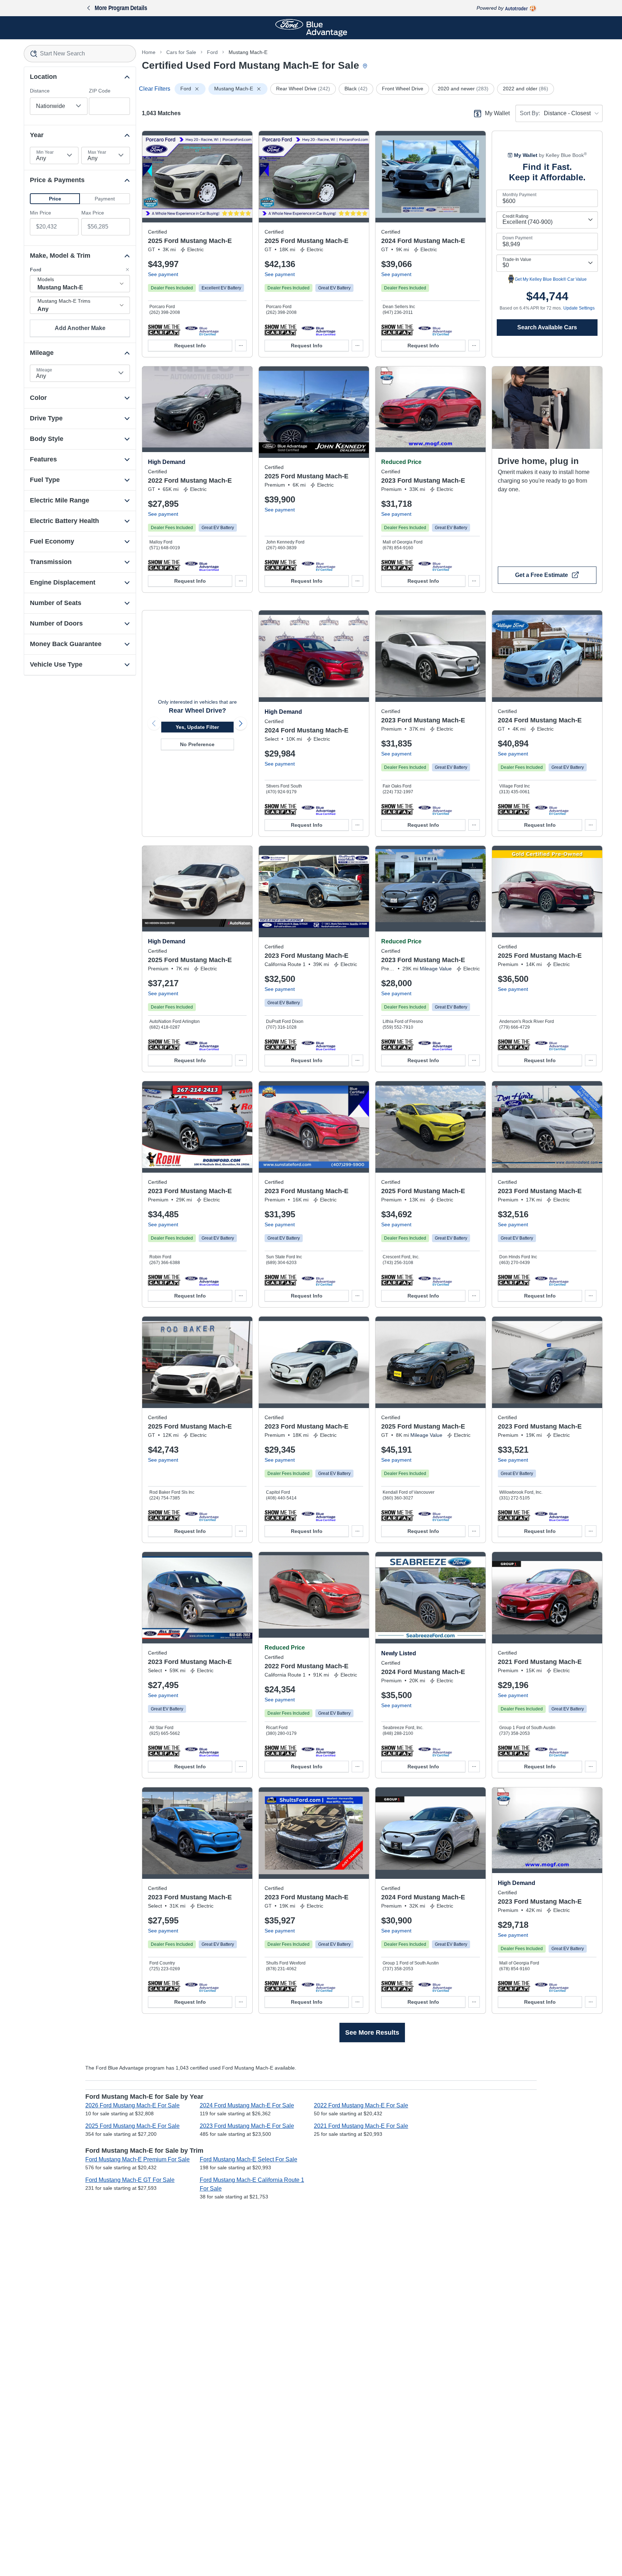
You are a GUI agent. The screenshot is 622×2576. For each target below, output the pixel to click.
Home (149, 52)
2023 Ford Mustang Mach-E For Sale (247, 2126)
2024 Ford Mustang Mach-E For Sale (247, 2105)
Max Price (93, 213)
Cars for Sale (181, 52)
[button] (55, 199)
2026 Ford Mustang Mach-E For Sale (132, 2105)
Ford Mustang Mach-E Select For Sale (249, 2159)
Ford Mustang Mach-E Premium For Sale (138, 2159)
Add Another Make (80, 328)
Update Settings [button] (579, 308)
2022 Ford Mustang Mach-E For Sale (361, 2105)
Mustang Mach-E (248, 52)
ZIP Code (100, 91)
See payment (163, 274)
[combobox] (80, 54)
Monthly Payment (519, 195)
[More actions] (241, 346)
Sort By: (530, 113)
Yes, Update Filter (197, 727)
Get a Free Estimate (542, 575)
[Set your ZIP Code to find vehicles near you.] (366, 66)
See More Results (372, 2033)
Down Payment (517, 238)
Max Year (97, 152)
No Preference (197, 744)
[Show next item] (240, 723)
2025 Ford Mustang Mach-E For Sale (132, 2126)
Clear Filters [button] (155, 89)
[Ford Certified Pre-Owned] (202, 330)
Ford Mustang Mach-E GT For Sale (130, 2180)
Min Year (45, 152)
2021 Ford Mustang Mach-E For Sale (361, 2126)
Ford (212, 52)
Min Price (40, 213)
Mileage (44, 370)
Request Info (190, 346)
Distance (40, 91)
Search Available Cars (547, 327)
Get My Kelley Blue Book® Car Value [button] (551, 279)
